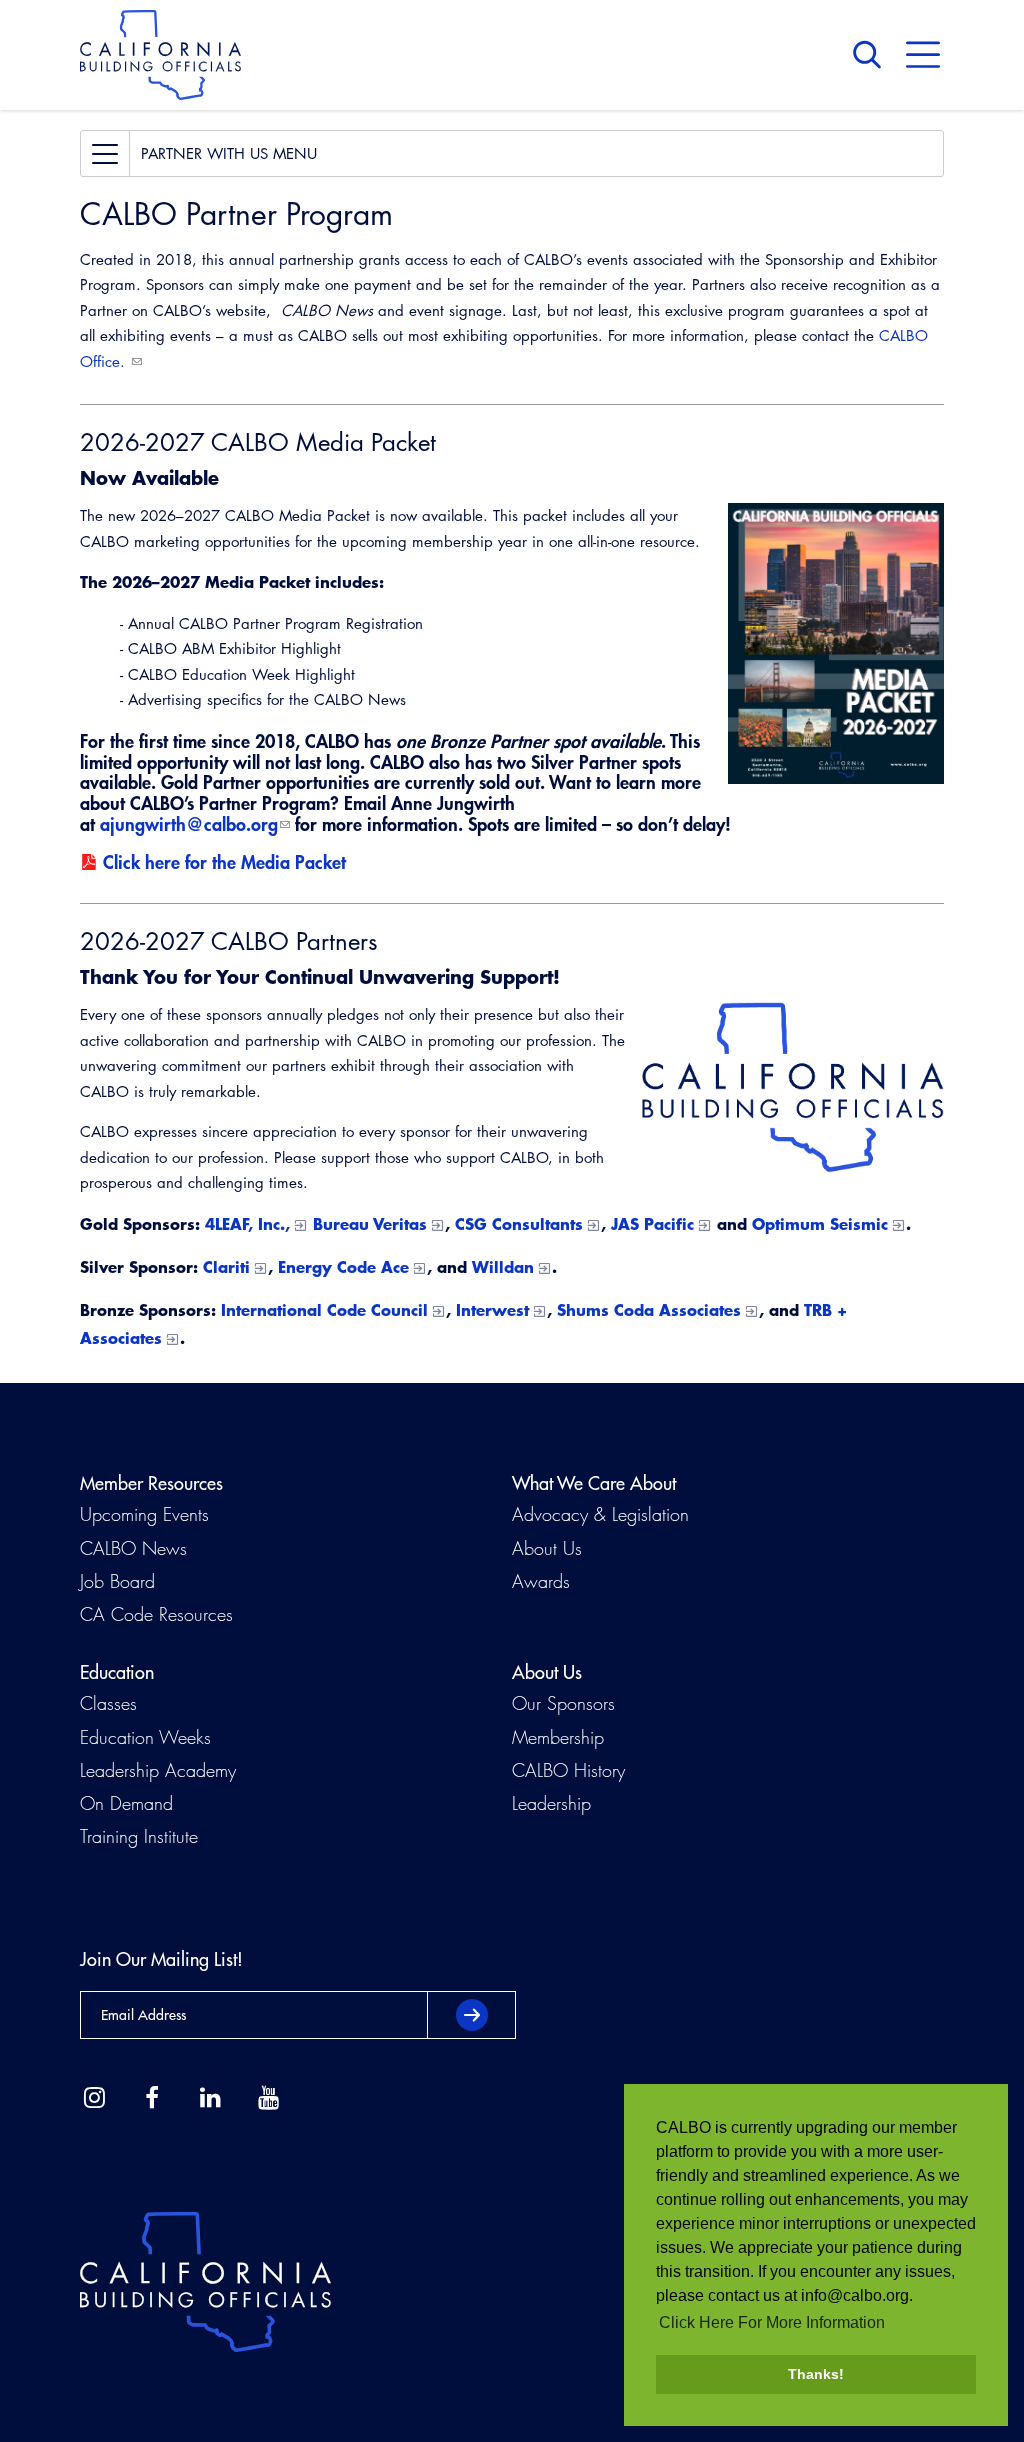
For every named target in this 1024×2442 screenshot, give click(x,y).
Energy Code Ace (343, 1266)
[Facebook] (152, 2098)
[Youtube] (268, 2098)
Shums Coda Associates (649, 1309)
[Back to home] (160, 55)
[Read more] (836, 643)
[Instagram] (94, 2098)
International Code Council (324, 1309)
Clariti (226, 1266)
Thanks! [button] (816, 2374)
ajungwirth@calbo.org (189, 824)
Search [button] (872, 55)
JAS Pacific (652, 1223)
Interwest (492, 1309)
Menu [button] (923, 55)
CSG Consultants (519, 1223)
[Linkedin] (210, 2098)
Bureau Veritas (370, 1223)
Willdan (503, 1266)
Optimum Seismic (820, 1223)
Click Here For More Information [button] (772, 2322)
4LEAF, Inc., (247, 1223)
